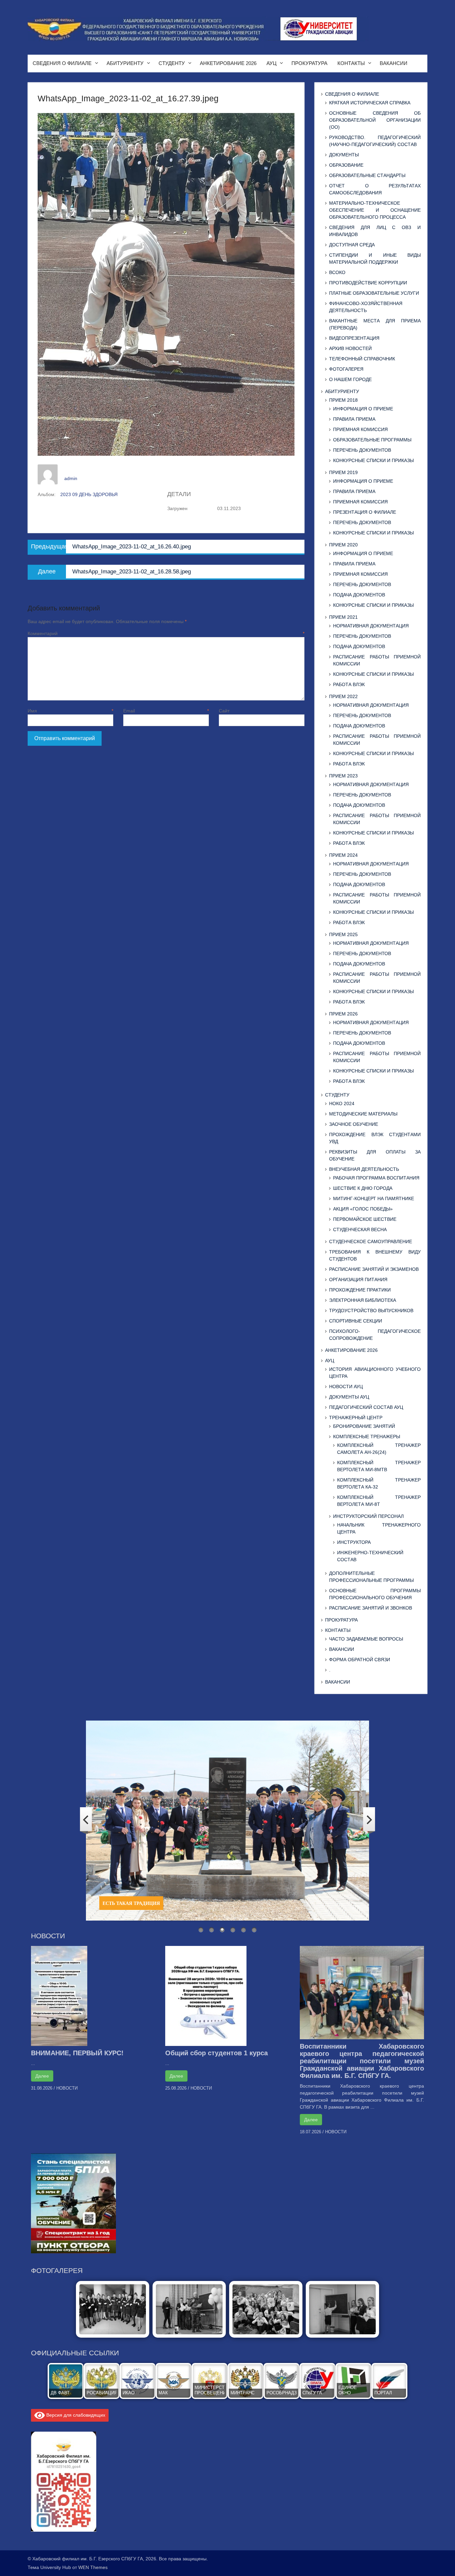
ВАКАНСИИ (394, 63)
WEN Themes (93, 2567)
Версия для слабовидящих (75, 2415)
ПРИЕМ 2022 (343, 696)
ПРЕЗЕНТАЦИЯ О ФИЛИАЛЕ (365, 512)
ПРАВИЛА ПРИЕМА (354, 419)
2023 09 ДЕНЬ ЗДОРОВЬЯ (89, 494)
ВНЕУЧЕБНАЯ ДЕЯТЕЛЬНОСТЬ (364, 1169)
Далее (42, 2076)
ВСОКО (337, 272)
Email (166, 711)
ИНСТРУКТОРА (354, 1542)
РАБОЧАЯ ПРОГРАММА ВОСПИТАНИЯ (376, 1178)
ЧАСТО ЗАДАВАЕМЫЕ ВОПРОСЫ (366, 1639)
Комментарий (166, 633)
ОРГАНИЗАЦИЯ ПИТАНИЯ (358, 1279)
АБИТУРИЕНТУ (125, 63)
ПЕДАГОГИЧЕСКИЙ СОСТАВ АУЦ (366, 1407)
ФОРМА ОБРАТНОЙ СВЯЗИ (360, 1660)
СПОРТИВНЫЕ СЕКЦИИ (356, 1321)
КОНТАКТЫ (351, 63)
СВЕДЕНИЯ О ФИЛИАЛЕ (62, 63)
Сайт (224, 711)
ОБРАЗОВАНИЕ (346, 165)
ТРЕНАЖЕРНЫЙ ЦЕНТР (356, 1418)
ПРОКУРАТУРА (309, 63)
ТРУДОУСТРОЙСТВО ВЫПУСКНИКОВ (371, 1311)
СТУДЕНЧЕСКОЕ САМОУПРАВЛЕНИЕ (371, 1241)
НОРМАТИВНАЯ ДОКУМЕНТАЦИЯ (371, 626)
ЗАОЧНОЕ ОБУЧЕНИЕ (354, 1124)
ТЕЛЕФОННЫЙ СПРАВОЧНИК (362, 359)
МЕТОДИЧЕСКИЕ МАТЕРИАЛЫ (363, 1114)
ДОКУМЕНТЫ (344, 155)
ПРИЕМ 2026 (343, 1014)
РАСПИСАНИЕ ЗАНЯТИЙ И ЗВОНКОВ (371, 1608)
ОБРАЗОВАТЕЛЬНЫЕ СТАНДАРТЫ (367, 175)
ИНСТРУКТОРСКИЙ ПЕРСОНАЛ (368, 1516)
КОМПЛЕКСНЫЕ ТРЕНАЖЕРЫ (367, 1437)
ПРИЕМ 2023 (343, 776)
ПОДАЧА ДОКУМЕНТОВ (359, 595)
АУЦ (271, 63)
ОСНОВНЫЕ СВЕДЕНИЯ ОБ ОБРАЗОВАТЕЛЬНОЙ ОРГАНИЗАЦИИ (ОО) (375, 120)
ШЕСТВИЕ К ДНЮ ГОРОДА (363, 1188)
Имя (70, 711)
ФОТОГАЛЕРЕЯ (346, 369)
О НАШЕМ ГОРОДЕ (350, 379)
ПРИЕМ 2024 (343, 855)
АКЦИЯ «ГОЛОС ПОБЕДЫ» (363, 1209)
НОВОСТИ (67, 2088)
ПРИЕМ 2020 (343, 545)
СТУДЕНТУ (172, 63)
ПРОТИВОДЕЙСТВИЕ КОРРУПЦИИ (368, 283)
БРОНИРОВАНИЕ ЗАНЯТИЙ (364, 1426)
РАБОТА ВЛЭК (349, 684)
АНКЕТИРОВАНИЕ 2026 (228, 63)
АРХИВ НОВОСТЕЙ (350, 348)
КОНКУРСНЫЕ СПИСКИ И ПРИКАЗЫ (373, 460)
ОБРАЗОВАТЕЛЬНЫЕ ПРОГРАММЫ (372, 440)
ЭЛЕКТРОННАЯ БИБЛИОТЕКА (363, 1300)
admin (71, 478)
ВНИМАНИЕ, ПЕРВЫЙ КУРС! (77, 2053)
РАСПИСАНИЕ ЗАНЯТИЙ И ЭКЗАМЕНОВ (374, 1269)
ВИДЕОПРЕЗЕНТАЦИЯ (354, 338)
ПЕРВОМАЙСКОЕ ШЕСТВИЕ (365, 1219)
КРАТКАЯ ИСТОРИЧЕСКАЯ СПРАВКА (370, 103)
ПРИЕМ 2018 (343, 400)
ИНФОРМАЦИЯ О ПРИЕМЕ (363, 409)
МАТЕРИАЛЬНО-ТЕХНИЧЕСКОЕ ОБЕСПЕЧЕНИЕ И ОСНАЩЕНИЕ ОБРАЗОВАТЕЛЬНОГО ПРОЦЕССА (375, 210)
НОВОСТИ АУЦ (346, 1387)
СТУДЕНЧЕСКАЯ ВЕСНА (360, 1229)
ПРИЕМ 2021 (343, 617)
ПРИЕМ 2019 (343, 472)
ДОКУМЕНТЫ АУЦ (349, 1397)
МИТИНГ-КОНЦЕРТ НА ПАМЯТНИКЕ (374, 1198)
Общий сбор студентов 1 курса (217, 2053)
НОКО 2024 (342, 1103)
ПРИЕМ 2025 (343, 934)
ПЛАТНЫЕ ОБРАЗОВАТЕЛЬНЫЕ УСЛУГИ (374, 293)
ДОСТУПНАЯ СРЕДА (352, 245)
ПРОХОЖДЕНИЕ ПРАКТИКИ (360, 1290)
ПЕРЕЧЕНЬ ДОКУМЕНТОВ (362, 450)
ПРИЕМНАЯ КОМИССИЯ (360, 429)
